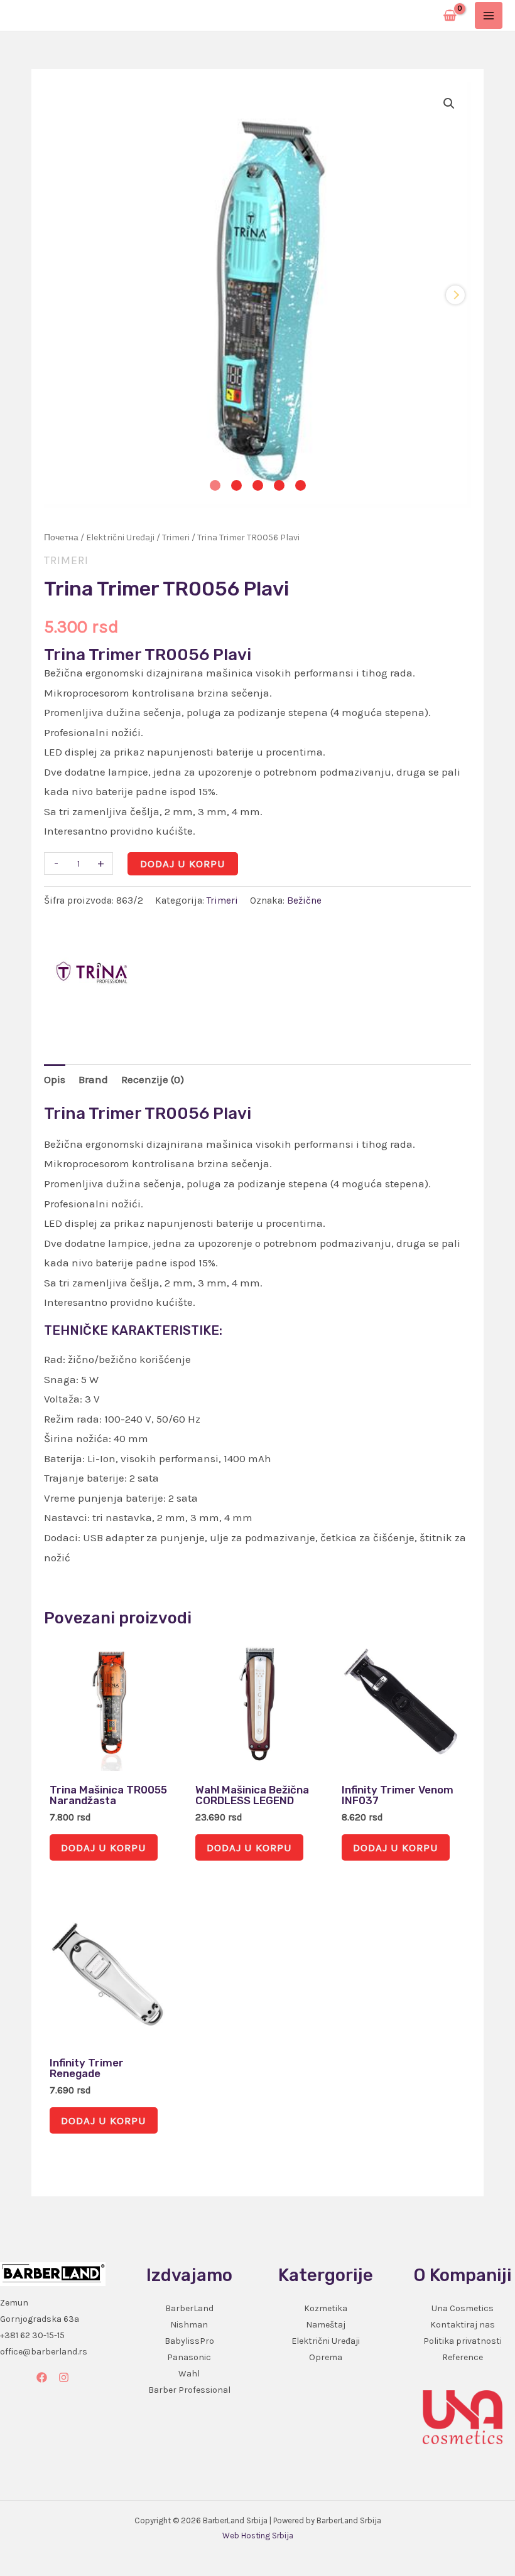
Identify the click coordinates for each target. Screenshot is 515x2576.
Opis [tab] (55, 1079)
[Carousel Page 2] (236, 485)
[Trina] (91, 975)
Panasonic (189, 2357)
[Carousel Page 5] (301, 485)
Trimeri (176, 537)
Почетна (61, 537)
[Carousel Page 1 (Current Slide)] (215, 485)
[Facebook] (42, 2377)
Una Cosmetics (463, 2308)
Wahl (189, 2374)
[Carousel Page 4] (279, 485)
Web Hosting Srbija (258, 2536)
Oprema (326, 2357)
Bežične (304, 901)
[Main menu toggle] (489, 16)
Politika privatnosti (463, 2341)
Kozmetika (326, 2308)
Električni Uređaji (120, 537)
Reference (463, 2357)
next (455, 295)
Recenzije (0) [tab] (153, 1079)
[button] (449, 104)
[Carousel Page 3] (258, 485)
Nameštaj (326, 2325)
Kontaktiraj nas (463, 2325)
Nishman (189, 2325)
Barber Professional (189, 2390)
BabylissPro (189, 2341)
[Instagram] (64, 2377)
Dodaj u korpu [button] (104, 1847)
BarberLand (189, 2308)
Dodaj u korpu (183, 863)
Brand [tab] (93, 1079)
